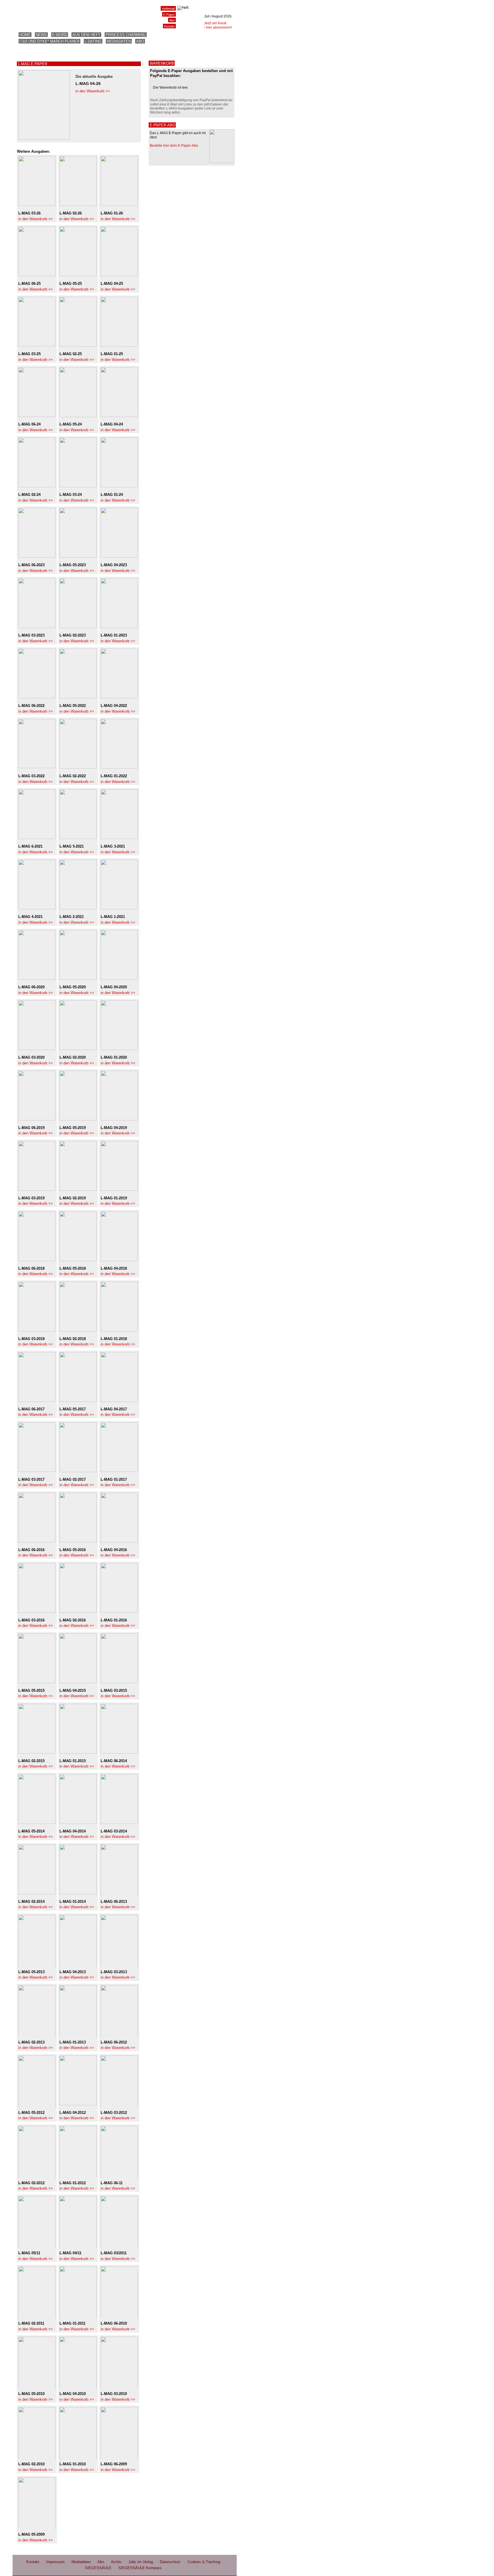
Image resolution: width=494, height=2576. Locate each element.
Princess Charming (126, 35)
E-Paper (169, 15)
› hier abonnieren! (218, 27)
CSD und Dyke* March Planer (49, 41)
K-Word (60, 35)
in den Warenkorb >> (93, 91)
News (41, 35)
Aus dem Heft (86, 35)
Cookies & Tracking (204, 2562)
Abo (140, 41)
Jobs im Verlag (141, 2562)
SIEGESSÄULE (98, 2568)
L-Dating (93, 41)
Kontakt (169, 26)
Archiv (116, 2562)
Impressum (55, 2562)
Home (25, 35)
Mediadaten (119, 41)
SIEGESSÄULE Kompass (140, 2568)
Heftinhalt (168, 9)
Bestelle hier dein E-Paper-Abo (174, 146)
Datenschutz (170, 2562)
